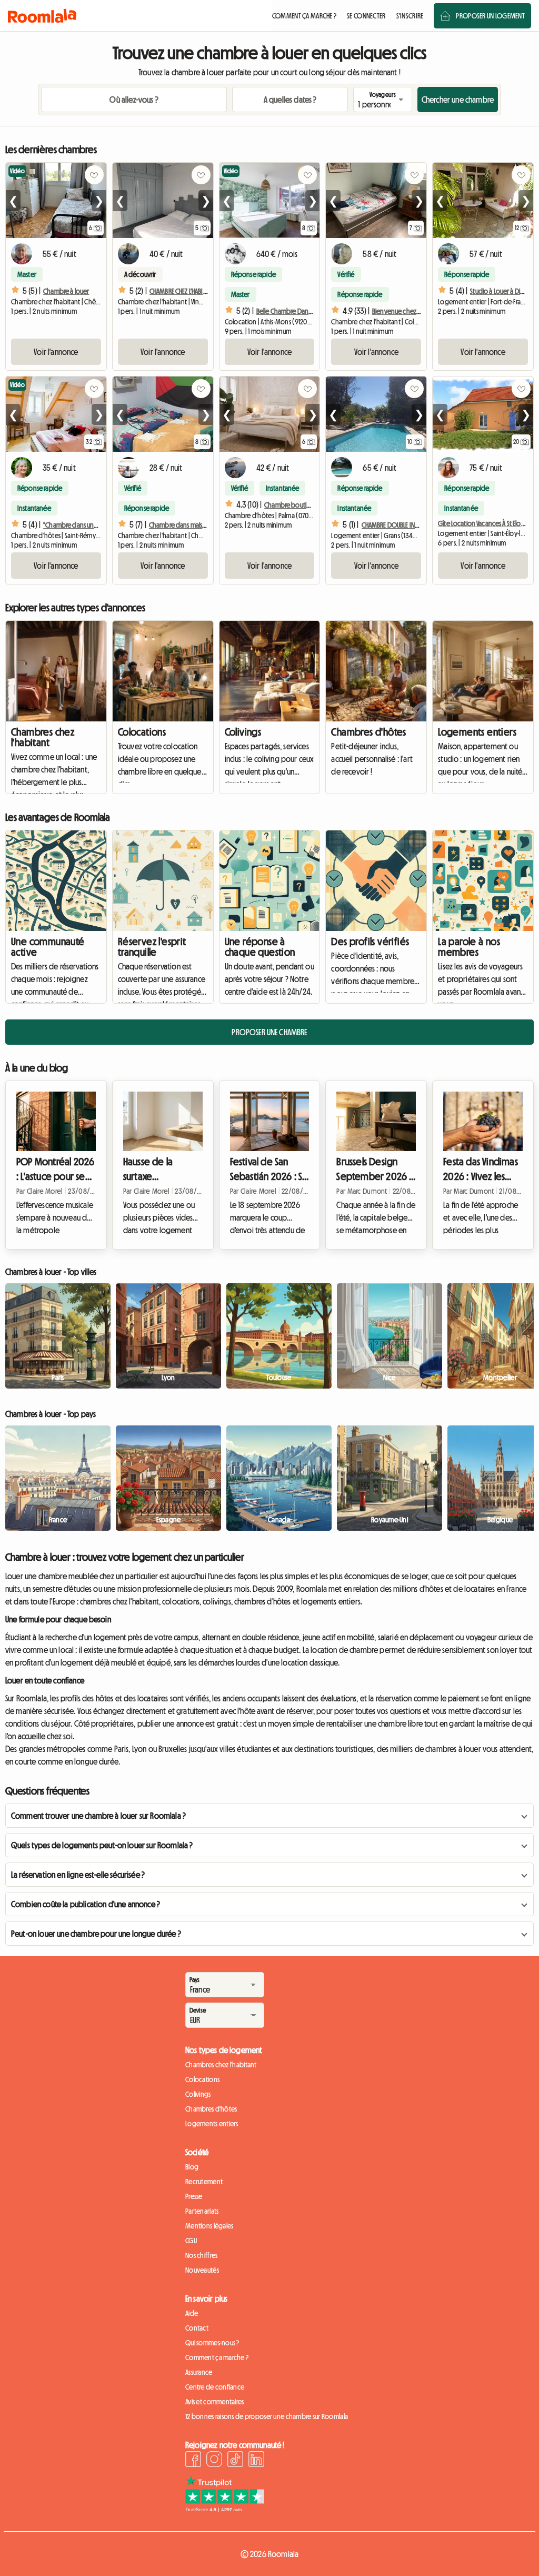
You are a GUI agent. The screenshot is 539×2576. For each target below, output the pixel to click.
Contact (197, 2328)
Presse (194, 2196)
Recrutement (204, 2182)
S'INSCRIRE (410, 16)
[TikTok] (235, 2461)
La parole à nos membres (469, 947)
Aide (192, 2313)
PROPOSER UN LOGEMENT (490, 16)
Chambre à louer (66, 291)
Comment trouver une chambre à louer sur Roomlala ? (98, 1816)
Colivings (243, 732)
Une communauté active (48, 947)
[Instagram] (214, 2461)
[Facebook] (193, 2461)
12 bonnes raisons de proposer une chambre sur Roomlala (267, 2416)
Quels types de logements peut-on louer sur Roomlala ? (102, 1845)
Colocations (142, 732)
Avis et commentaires (215, 2402)
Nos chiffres (201, 2255)
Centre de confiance (215, 2387)
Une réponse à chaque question (260, 947)
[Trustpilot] (225, 2509)
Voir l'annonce (56, 352)
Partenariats (202, 2211)
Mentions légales (209, 2226)
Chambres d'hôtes (368, 732)
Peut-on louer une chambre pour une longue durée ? (96, 1934)
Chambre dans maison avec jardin (195, 525)
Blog (192, 2167)
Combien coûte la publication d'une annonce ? (86, 1904)
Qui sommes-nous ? (212, 2343)
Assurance (199, 2372)
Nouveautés (202, 2270)
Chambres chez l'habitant (43, 737)
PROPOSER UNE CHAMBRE (269, 1032)
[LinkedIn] (256, 2461)
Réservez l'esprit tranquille (152, 947)
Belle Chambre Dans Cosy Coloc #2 (304, 311)
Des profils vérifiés (370, 942)
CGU (191, 2241)
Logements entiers (477, 732)
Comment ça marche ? (217, 2357)
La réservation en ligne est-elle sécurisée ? (78, 1875)
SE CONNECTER (366, 16)
